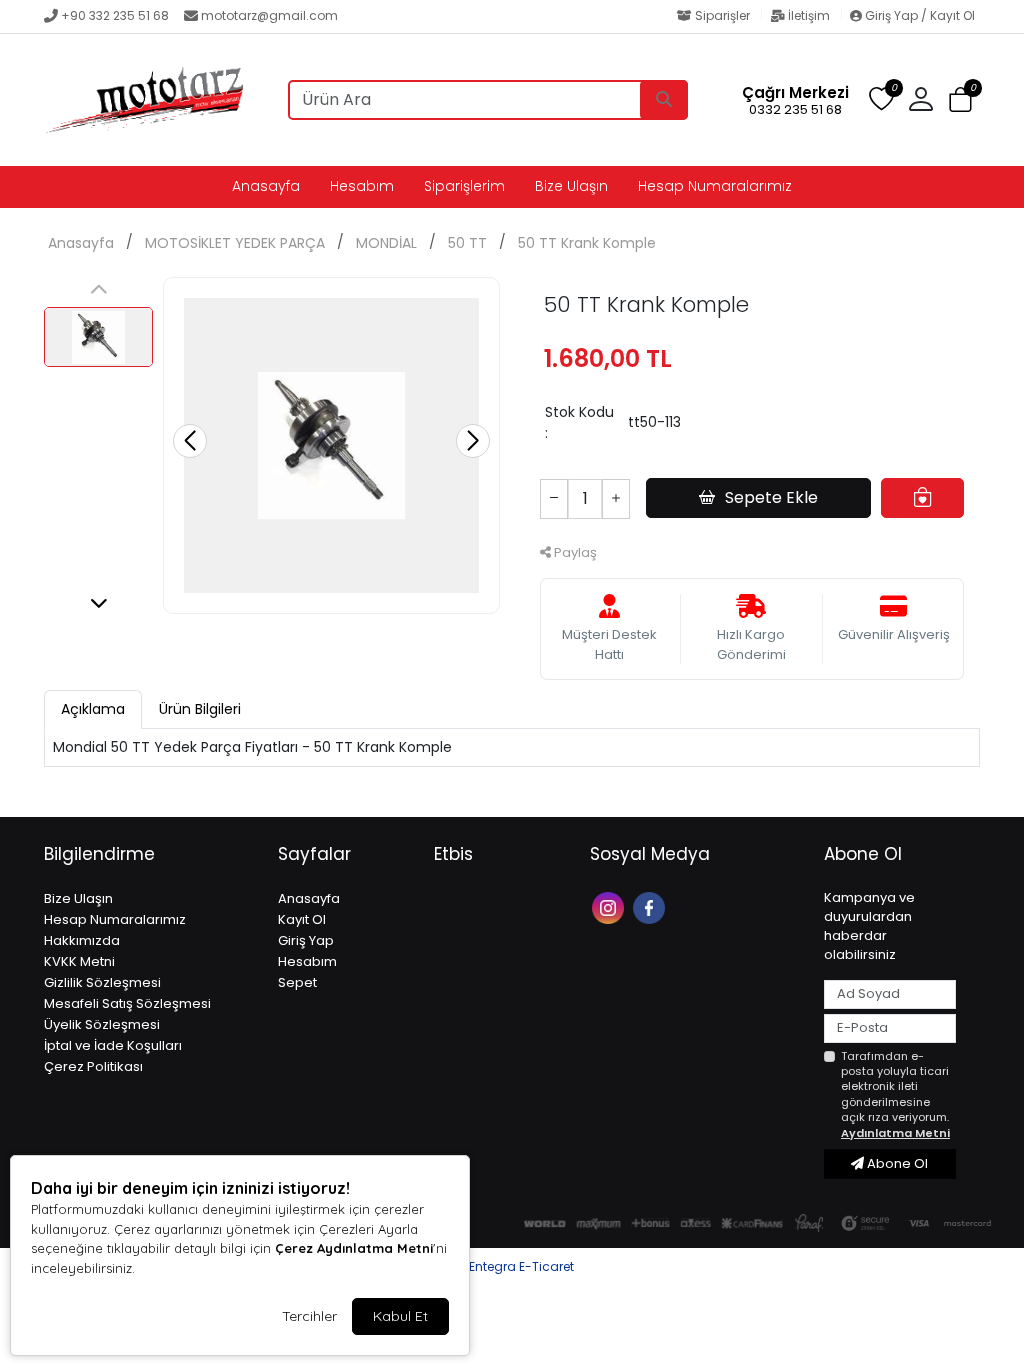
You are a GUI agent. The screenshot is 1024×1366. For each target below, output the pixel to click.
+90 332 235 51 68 (115, 15)
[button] (960, 100)
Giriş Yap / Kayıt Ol (918, 15)
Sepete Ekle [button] (771, 497)
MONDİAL (386, 243)
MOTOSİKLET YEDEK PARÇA (235, 243)
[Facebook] (651, 906)
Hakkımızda (82, 940)
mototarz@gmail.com (269, 15)
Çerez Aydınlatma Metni (354, 1248)
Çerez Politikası (93, 1066)
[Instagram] (610, 906)
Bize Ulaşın (571, 186)
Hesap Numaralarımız (715, 186)
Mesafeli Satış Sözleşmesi (127, 1003)
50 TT (467, 243)
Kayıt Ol (302, 919)
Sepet (297, 982)
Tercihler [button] (309, 1316)
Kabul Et (400, 1316)
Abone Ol (896, 1163)
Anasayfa (266, 186)
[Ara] (664, 100)
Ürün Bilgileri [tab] (200, 709)
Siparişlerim (464, 186)
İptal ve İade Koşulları (113, 1045)
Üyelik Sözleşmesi (102, 1024)
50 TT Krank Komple (587, 243)
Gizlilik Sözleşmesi (102, 982)
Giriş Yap (306, 940)
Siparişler (722, 15)
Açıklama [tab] (93, 709)
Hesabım (362, 186)
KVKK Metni (79, 961)
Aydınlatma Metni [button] (895, 1133)
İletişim (809, 15)
